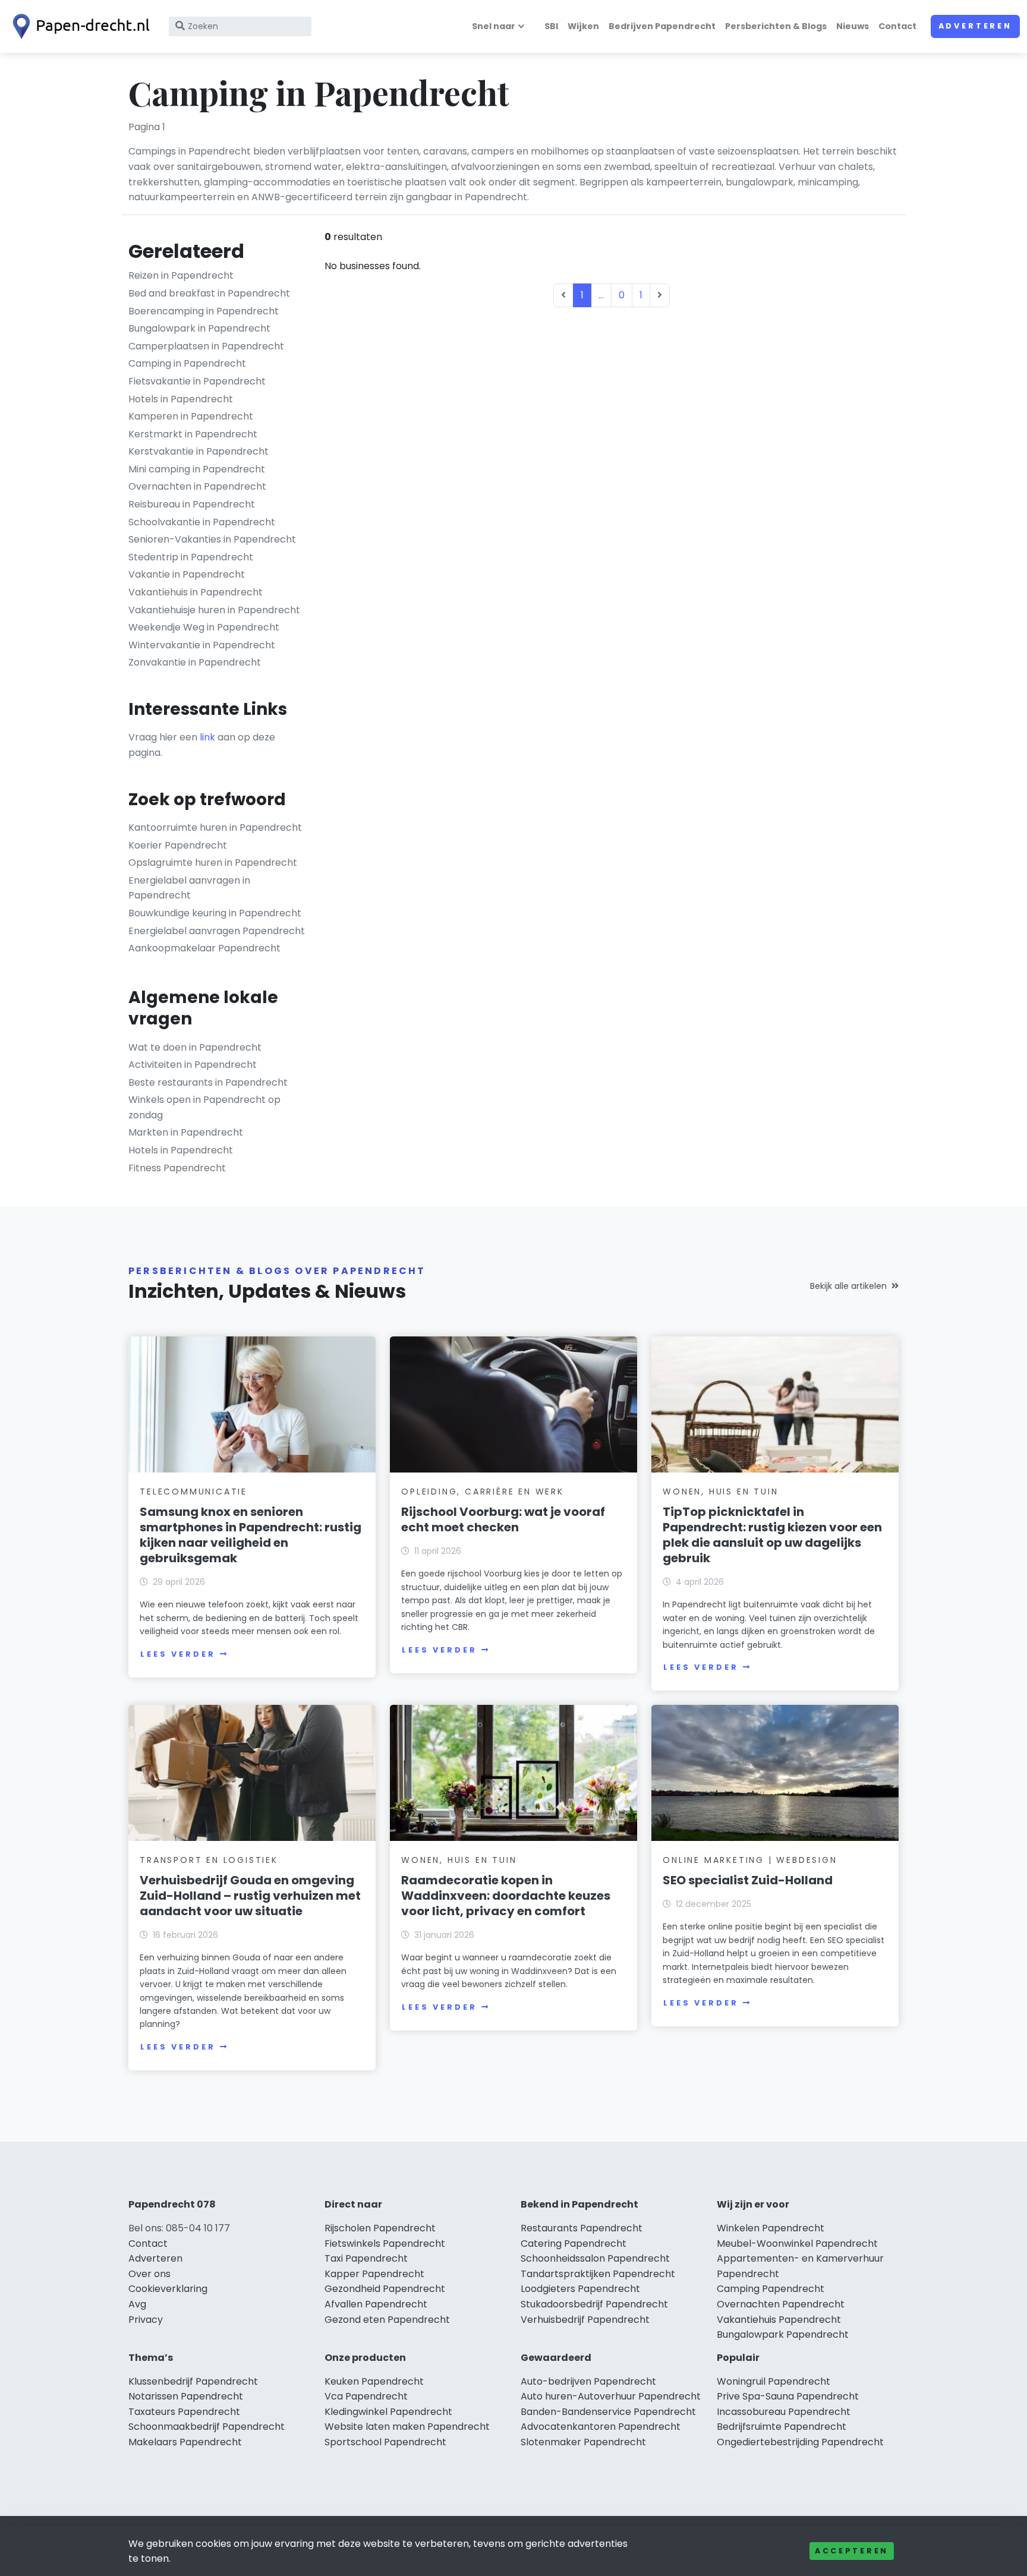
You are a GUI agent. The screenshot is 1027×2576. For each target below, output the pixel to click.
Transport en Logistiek (209, 1860)
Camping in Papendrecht (187, 363)
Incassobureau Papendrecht (784, 2412)
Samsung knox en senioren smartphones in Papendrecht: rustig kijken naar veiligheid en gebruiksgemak (251, 1535)
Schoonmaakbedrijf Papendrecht (207, 2427)
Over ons (149, 2274)
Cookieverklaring (168, 2289)
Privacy (146, 2320)
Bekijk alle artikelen (848, 1286)
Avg (137, 2304)
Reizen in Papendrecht (181, 275)
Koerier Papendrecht (178, 845)
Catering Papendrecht (574, 2244)
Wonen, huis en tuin (720, 1492)
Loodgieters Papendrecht (580, 2289)
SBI (551, 26)
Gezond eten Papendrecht (387, 2320)
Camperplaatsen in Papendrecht (206, 346)
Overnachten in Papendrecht (197, 486)
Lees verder (178, 1654)
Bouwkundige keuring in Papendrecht (215, 913)
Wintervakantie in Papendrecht (202, 645)
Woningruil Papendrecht (774, 2381)
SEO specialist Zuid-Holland (748, 1880)
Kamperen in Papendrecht (191, 416)
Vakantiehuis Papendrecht (779, 2320)
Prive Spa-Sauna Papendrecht (788, 2396)
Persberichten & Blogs (776, 26)
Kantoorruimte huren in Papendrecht (215, 827)
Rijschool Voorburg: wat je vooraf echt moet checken (503, 1519)
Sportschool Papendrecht (385, 2442)
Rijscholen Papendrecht (380, 2228)
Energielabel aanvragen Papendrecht (217, 931)
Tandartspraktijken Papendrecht (598, 2274)
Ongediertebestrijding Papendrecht (800, 2442)
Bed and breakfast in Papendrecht (209, 293)
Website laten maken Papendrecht (407, 2427)
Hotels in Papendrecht (181, 399)
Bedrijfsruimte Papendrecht (782, 2427)
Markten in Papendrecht (186, 1132)
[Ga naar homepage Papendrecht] (78, 26)
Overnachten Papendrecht (781, 2304)
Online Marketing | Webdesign (750, 1860)
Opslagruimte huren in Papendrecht (213, 863)
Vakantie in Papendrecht (187, 574)
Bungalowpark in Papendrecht (199, 328)
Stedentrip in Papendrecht (191, 557)
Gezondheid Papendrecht (385, 2289)
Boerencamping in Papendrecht (204, 311)
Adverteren (975, 26)
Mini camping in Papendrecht (197, 469)
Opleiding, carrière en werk (483, 1492)
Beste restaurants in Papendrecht (208, 1082)
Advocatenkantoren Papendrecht (601, 2427)
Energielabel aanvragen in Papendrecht (189, 888)
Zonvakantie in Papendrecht (195, 662)
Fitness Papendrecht (177, 1168)
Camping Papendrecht (771, 2289)
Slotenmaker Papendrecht (583, 2442)
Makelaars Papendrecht (185, 2442)
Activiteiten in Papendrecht (193, 1065)
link (207, 737)
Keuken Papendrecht (374, 2381)
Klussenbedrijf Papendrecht (193, 2381)
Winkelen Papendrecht (771, 2228)
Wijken (583, 26)
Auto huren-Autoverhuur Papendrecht (611, 2396)
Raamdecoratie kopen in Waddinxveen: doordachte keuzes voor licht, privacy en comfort (506, 1896)
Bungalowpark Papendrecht (783, 2334)
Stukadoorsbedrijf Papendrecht (594, 2304)
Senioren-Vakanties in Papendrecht (212, 539)
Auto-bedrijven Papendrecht (588, 2381)
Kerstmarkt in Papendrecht (193, 434)
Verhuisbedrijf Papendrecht (585, 2320)
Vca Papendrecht (366, 2396)
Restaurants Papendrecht (582, 2228)
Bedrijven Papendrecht (662, 26)
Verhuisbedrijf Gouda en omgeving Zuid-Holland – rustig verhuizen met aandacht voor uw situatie (250, 1896)
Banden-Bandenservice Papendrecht (608, 2412)
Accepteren (852, 2551)
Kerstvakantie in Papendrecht (199, 451)
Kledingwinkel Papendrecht (388, 2412)
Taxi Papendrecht (366, 2258)
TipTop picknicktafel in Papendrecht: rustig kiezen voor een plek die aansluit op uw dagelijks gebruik (772, 1535)
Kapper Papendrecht (374, 2274)
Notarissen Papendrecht (186, 2396)
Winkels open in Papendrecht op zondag (204, 1107)
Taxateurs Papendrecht (184, 2412)
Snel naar (494, 26)
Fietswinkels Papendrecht (385, 2244)
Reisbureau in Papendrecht (192, 504)
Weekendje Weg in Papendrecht (204, 627)
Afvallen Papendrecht (376, 2304)
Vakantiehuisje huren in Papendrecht (214, 610)
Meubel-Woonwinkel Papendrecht (797, 2244)
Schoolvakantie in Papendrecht (202, 522)
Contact (897, 26)
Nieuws (853, 26)
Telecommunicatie (193, 1492)
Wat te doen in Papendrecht (195, 1047)
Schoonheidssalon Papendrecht (595, 2258)
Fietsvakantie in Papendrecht (197, 381)
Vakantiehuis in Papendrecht (196, 592)
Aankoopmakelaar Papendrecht (204, 948)
